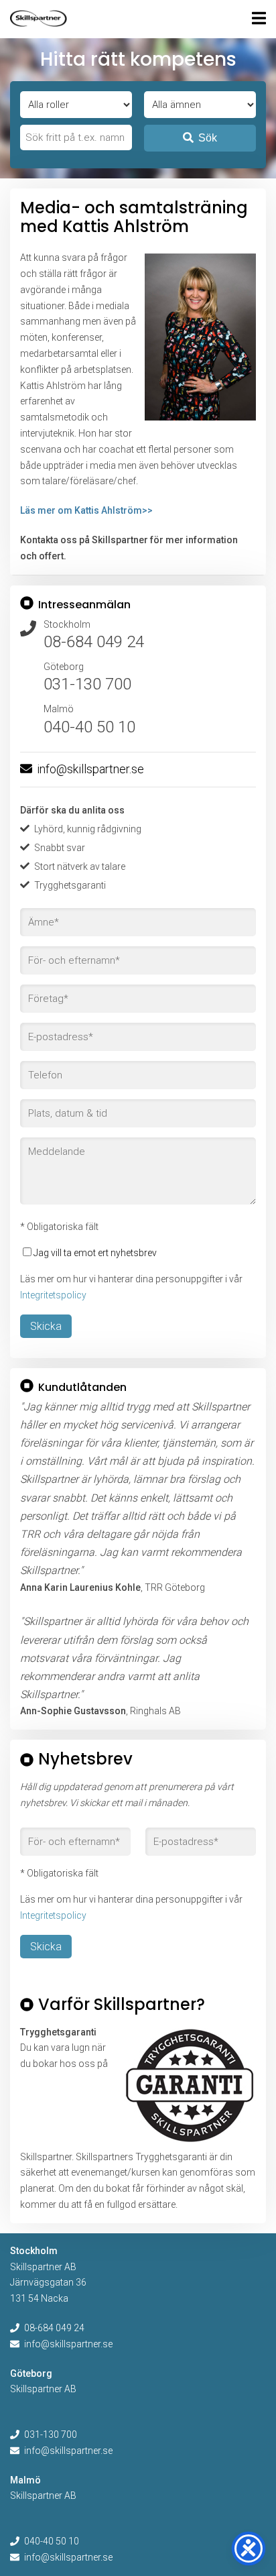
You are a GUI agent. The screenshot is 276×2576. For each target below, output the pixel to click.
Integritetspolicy (53, 1295)
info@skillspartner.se (90, 769)
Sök (208, 138)
